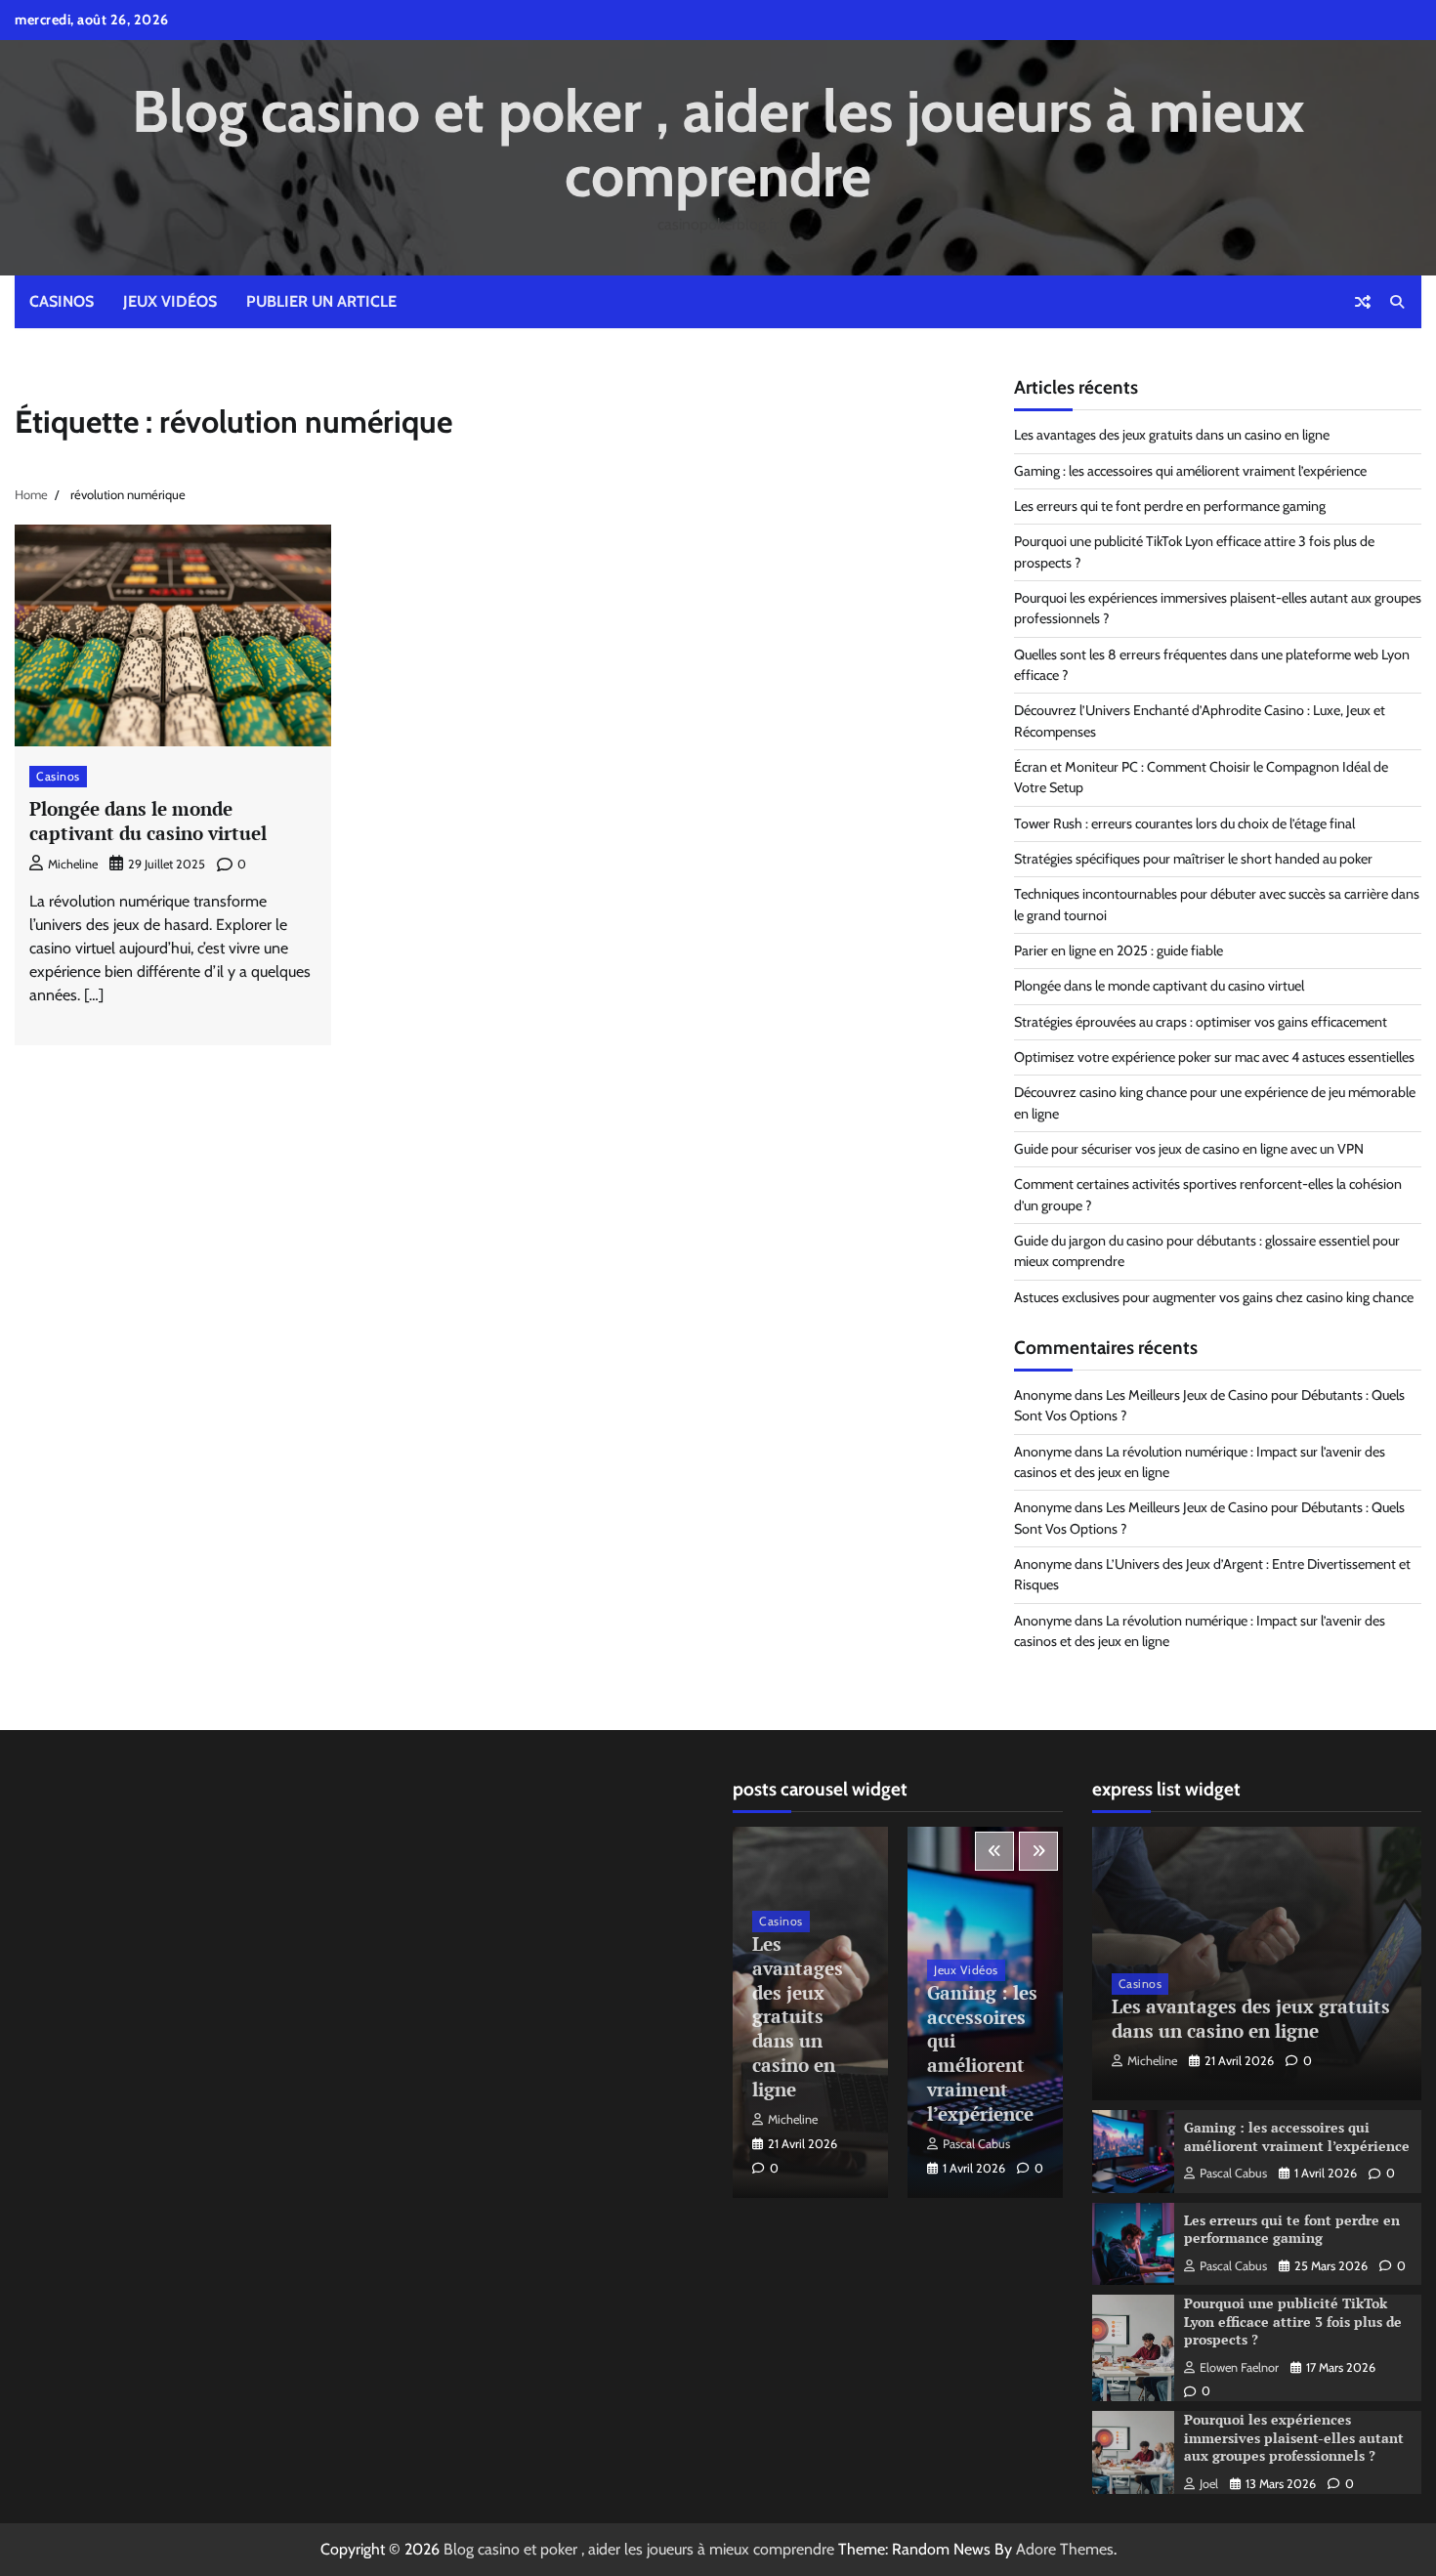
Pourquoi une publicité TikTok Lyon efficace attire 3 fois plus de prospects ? (1293, 2321)
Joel (1209, 2484)
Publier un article (321, 301)
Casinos (62, 301)
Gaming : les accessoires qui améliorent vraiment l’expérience (1190, 471)
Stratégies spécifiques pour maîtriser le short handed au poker (1193, 859)
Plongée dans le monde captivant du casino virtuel (148, 821)
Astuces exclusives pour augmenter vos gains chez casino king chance (1214, 1297)
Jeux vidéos (170, 301)
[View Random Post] (1363, 302)
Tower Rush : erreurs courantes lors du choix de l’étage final (1184, 823)
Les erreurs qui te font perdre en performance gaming (1170, 506)
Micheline (73, 864)
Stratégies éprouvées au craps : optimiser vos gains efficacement (1201, 1022)
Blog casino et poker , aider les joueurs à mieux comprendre (718, 143)
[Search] (1397, 302)
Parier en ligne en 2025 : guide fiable (1119, 950)
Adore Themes (1065, 2549)
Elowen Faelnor (1239, 2367)
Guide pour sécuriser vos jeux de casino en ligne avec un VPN (1189, 1149)
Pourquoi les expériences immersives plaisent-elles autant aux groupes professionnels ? (1294, 2437)
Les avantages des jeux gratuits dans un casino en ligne (1172, 435)
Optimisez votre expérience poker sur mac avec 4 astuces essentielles (1214, 1057)
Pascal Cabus (976, 2144)
